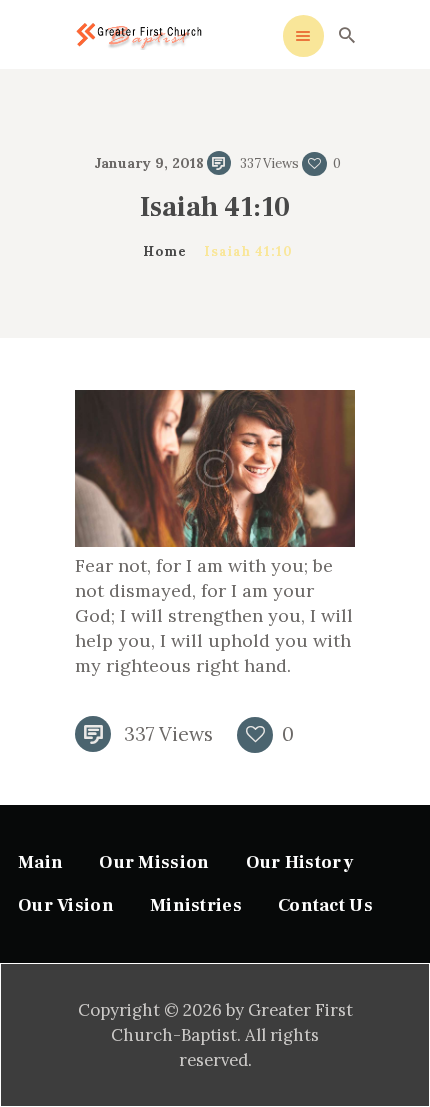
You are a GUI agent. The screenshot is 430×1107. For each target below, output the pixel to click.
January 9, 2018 (149, 163)
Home (164, 251)
